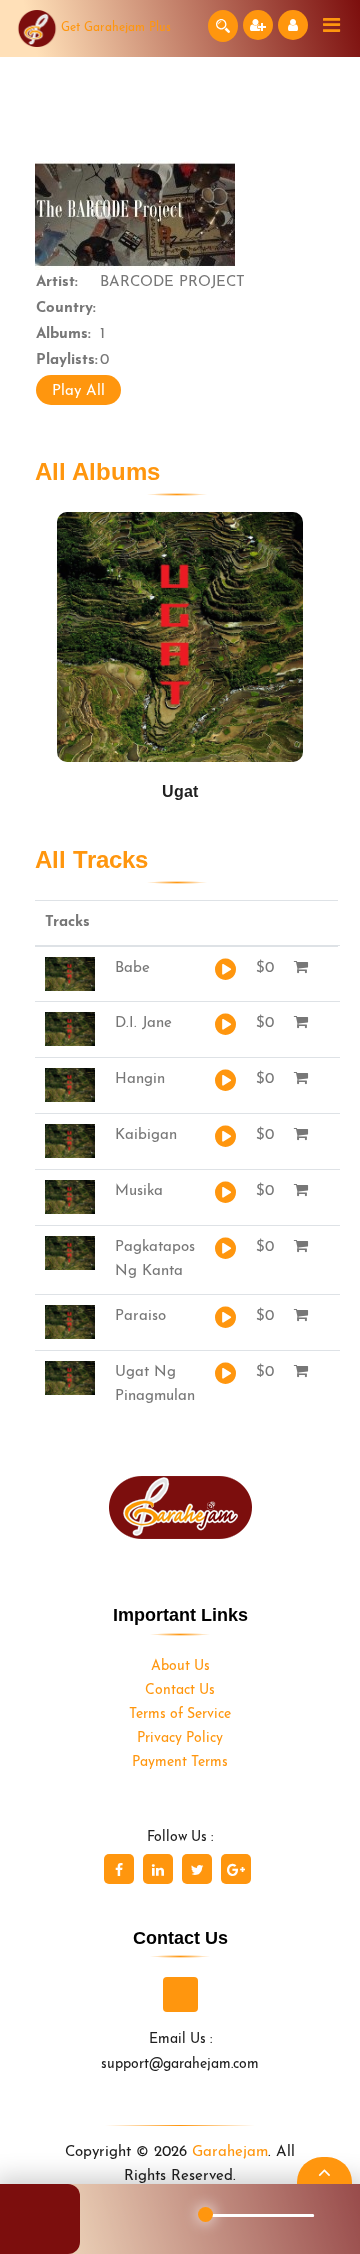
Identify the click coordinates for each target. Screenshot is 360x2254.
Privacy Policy (180, 1738)
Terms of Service (180, 1714)
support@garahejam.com (180, 2064)
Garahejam (230, 2152)
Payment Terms (180, 1762)
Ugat (180, 791)
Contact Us (180, 1690)
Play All (78, 391)
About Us (180, 1666)
